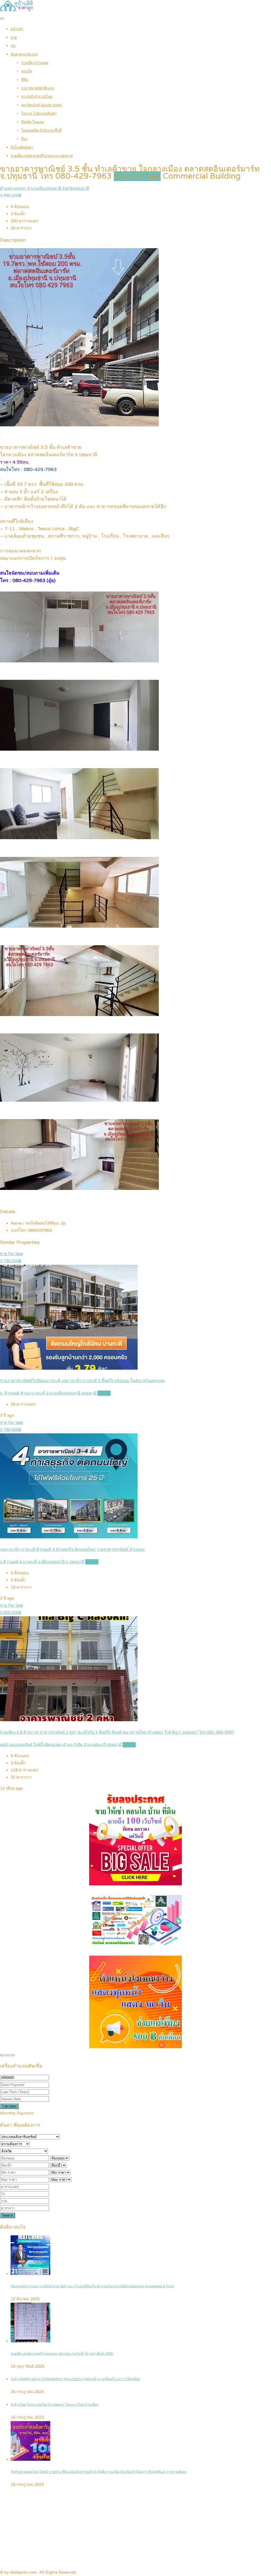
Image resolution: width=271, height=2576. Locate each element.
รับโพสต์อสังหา (22, 147)
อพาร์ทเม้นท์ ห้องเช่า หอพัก (42, 105)
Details (104, 1393)
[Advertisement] (135, 2529)
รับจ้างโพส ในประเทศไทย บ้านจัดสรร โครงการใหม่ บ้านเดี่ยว (54, 2405)
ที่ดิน (25, 80)
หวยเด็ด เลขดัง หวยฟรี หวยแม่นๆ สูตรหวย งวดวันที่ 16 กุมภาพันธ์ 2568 (62, 2354)
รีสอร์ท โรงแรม (33, 122)
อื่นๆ (24, 139)
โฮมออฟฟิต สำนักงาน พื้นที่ (41, 131)
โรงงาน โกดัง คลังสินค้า (39, 114)
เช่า (13, 46)
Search (8, 2215)
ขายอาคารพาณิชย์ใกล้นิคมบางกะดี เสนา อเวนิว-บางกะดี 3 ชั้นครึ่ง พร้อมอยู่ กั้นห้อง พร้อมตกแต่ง (82, 1381)
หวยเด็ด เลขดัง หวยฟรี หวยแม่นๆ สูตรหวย (42, 156)
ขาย (14, 38)
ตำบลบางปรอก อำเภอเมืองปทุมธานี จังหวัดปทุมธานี (44, 188)
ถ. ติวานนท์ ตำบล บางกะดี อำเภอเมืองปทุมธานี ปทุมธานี (48, 1393)
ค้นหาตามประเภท (24, 54)
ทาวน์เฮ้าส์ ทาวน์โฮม (37, 97)
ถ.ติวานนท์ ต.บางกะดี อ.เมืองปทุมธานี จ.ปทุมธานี (42, 1562)
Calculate (9, 2106)
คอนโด (27, 71)
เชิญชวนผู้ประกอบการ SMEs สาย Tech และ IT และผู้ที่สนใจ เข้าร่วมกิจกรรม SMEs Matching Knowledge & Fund (92, 2286)
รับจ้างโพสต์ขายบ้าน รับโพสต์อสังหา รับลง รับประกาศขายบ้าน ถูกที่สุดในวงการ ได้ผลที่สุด (75, 2379)
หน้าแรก (17, 29)
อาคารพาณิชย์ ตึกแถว (38, 88)
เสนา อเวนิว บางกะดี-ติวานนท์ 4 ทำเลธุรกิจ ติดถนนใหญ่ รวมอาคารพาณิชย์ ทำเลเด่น (72, 1549)
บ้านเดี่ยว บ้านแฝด (35, 63)
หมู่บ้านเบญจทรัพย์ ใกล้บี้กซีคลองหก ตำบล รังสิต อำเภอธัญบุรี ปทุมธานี (61, 1745)
